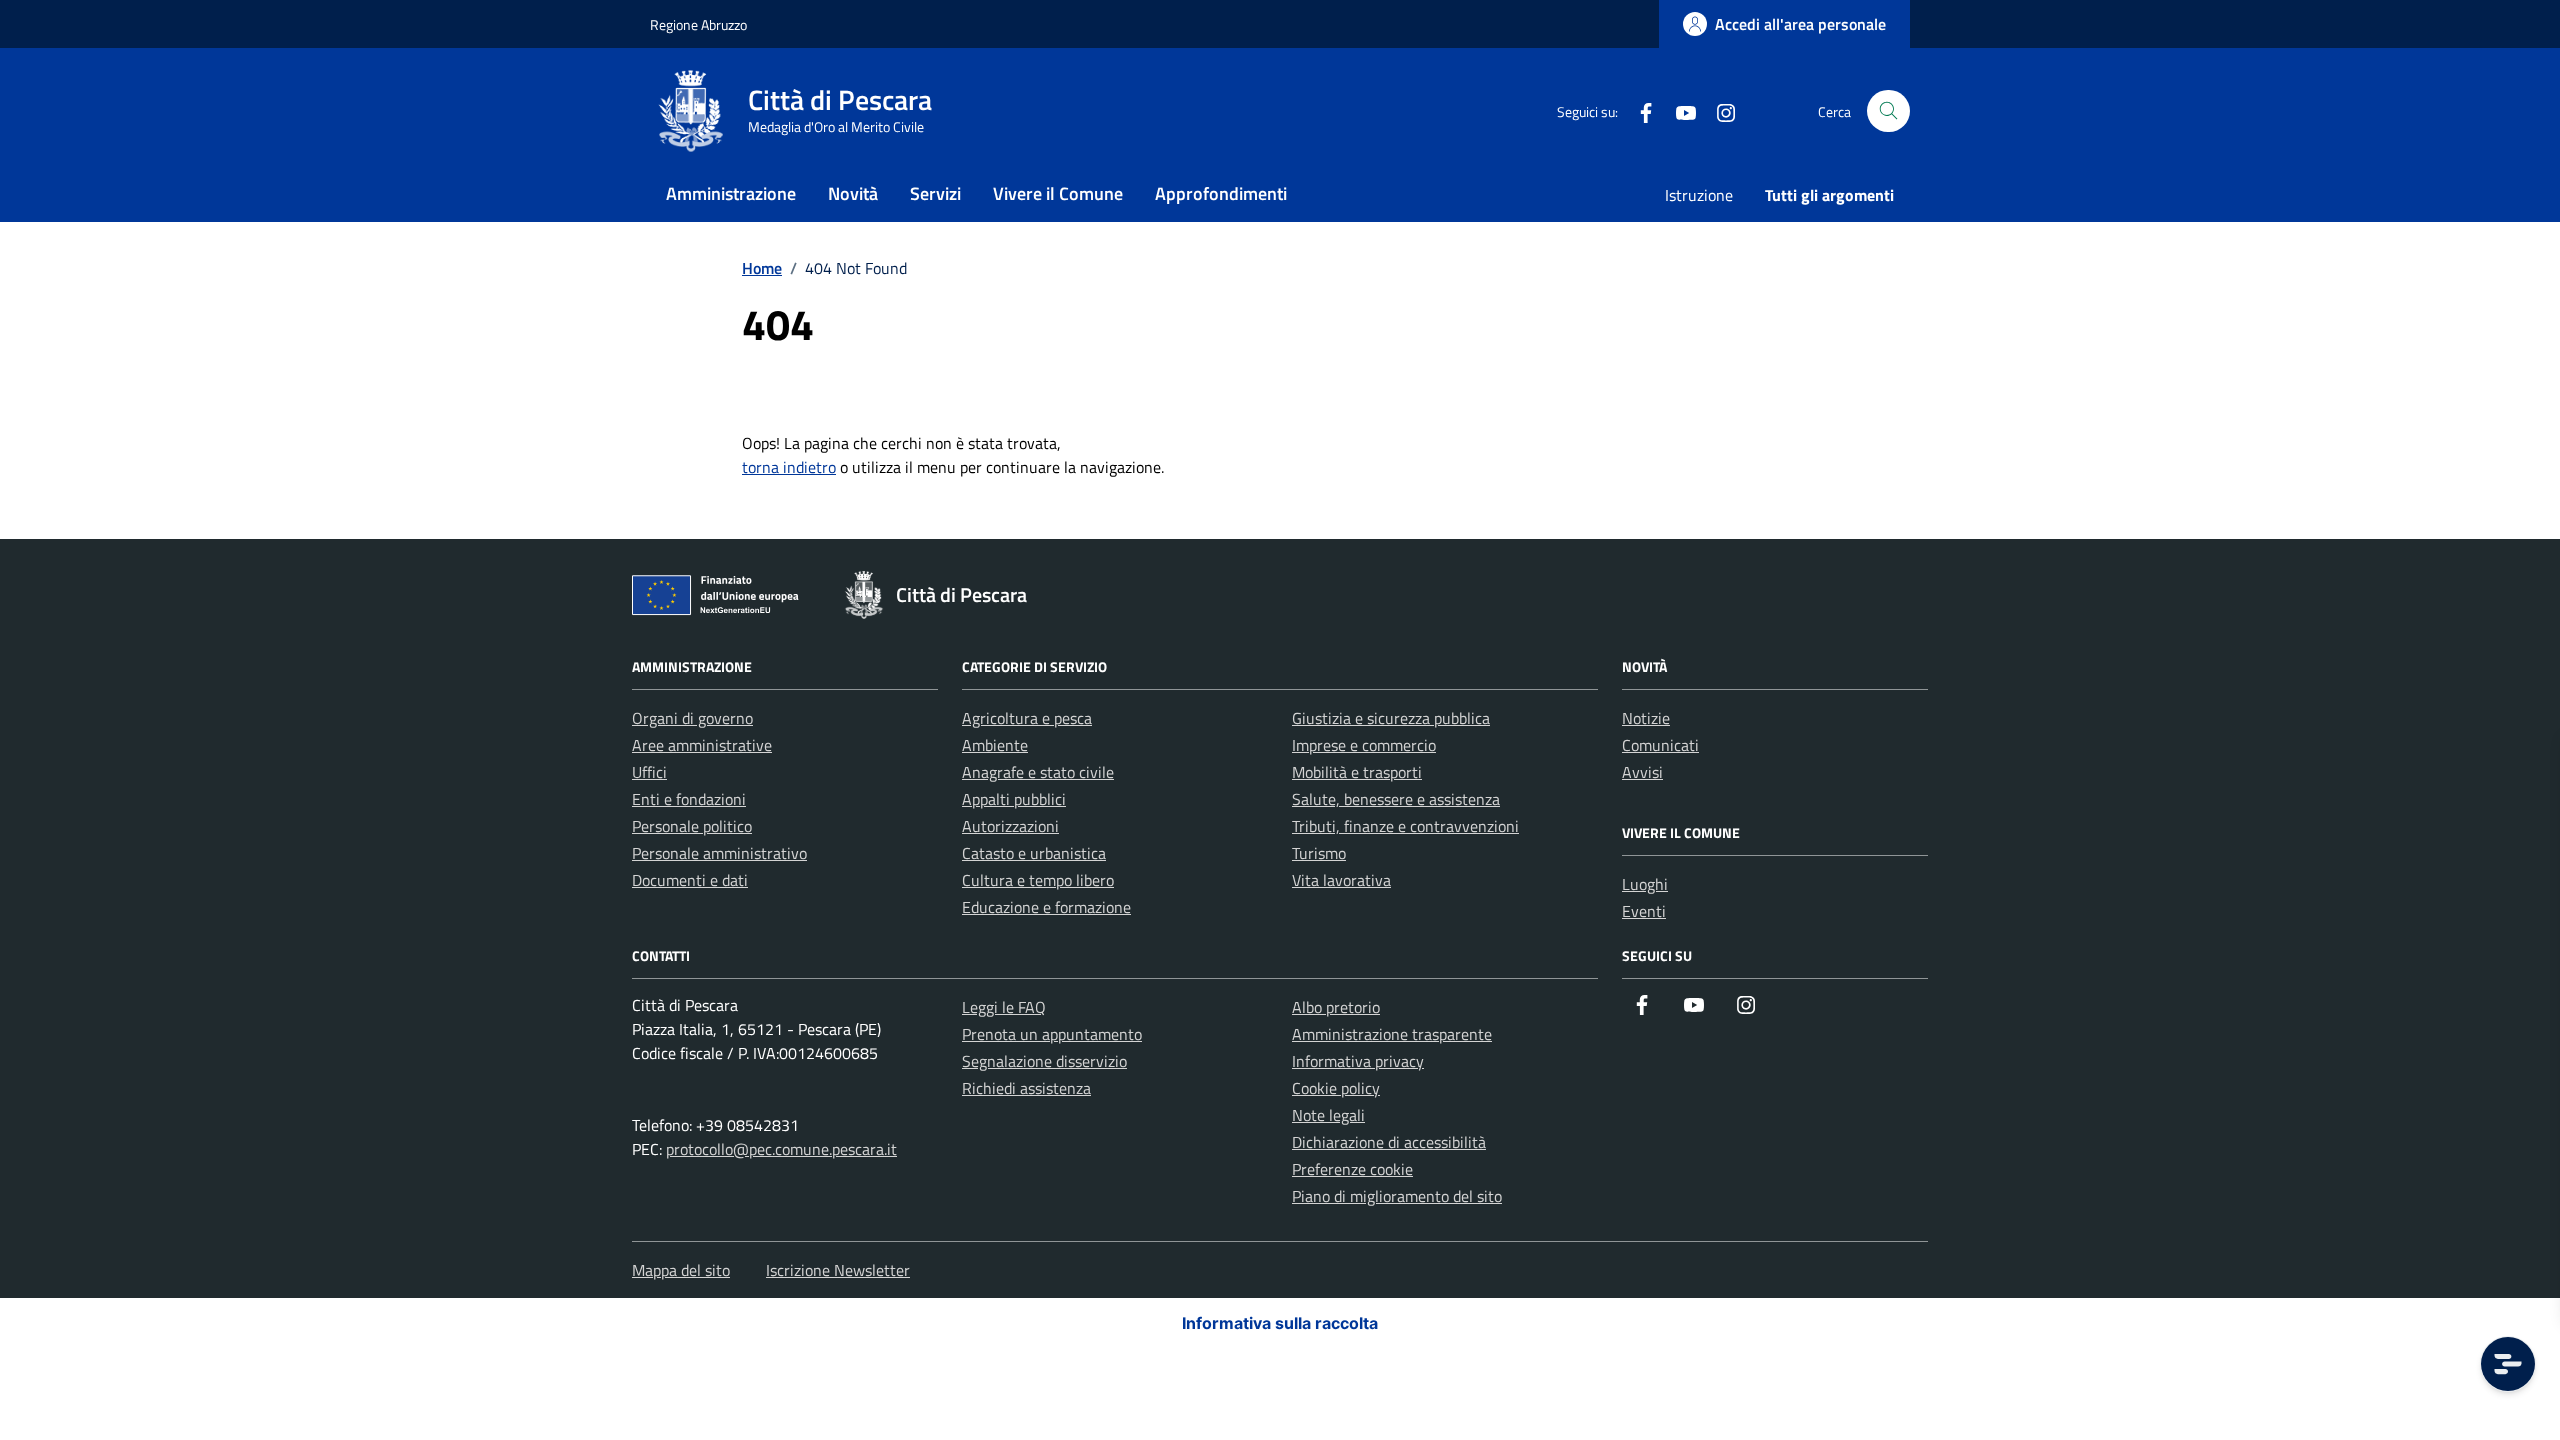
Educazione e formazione (1046, 907)
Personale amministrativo (719, 853)
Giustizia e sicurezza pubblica (1391, 718)
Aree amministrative (702, 745)
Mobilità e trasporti (1357, 772)
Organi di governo (692, 718)
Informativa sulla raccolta (1280, 1323)
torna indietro (789, 467)
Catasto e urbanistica (1034, 853)
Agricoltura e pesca (1027, 718)
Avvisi (1642, 772)
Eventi (1644, 911)
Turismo (1319, 853)
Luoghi (1645, 884)
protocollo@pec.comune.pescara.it (781, 1149)
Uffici (649, 772)
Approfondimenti (1221, 193)
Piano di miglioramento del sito (1397, 1196)
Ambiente (995, 745)
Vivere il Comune (1058, 193)
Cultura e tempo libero (1038, 880)
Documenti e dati (690, 880)
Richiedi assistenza (1026, 1088)
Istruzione (1699, 195)
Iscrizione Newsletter (838, 1270)
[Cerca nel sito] (1888, 111)
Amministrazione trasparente (1392, 1034)
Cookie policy (1336, 1088)
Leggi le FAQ (1004, 1007)
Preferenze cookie (1352, 1169)
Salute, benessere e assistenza (1396, 799)
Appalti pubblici (1014, 799)
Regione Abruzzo (698, 24)
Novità (853, 193)
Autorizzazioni (1010, 826)
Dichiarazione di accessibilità (1389, 1142)
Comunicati (1660, 745)
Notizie (1646, 718)
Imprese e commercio (1364, 745)
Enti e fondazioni (689, 799)
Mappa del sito (681, 1270)
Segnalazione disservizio (1044, 1061)
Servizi (935, 193)
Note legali (1328, 1115)
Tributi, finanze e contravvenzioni (1405, 826)
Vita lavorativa (1341, 880)
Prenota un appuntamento (1052, 1034)
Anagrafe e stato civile (1038, 772)
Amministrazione (731, 193)
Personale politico (692, 826)
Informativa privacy (1358, 1061)
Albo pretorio (1336, 1007)
